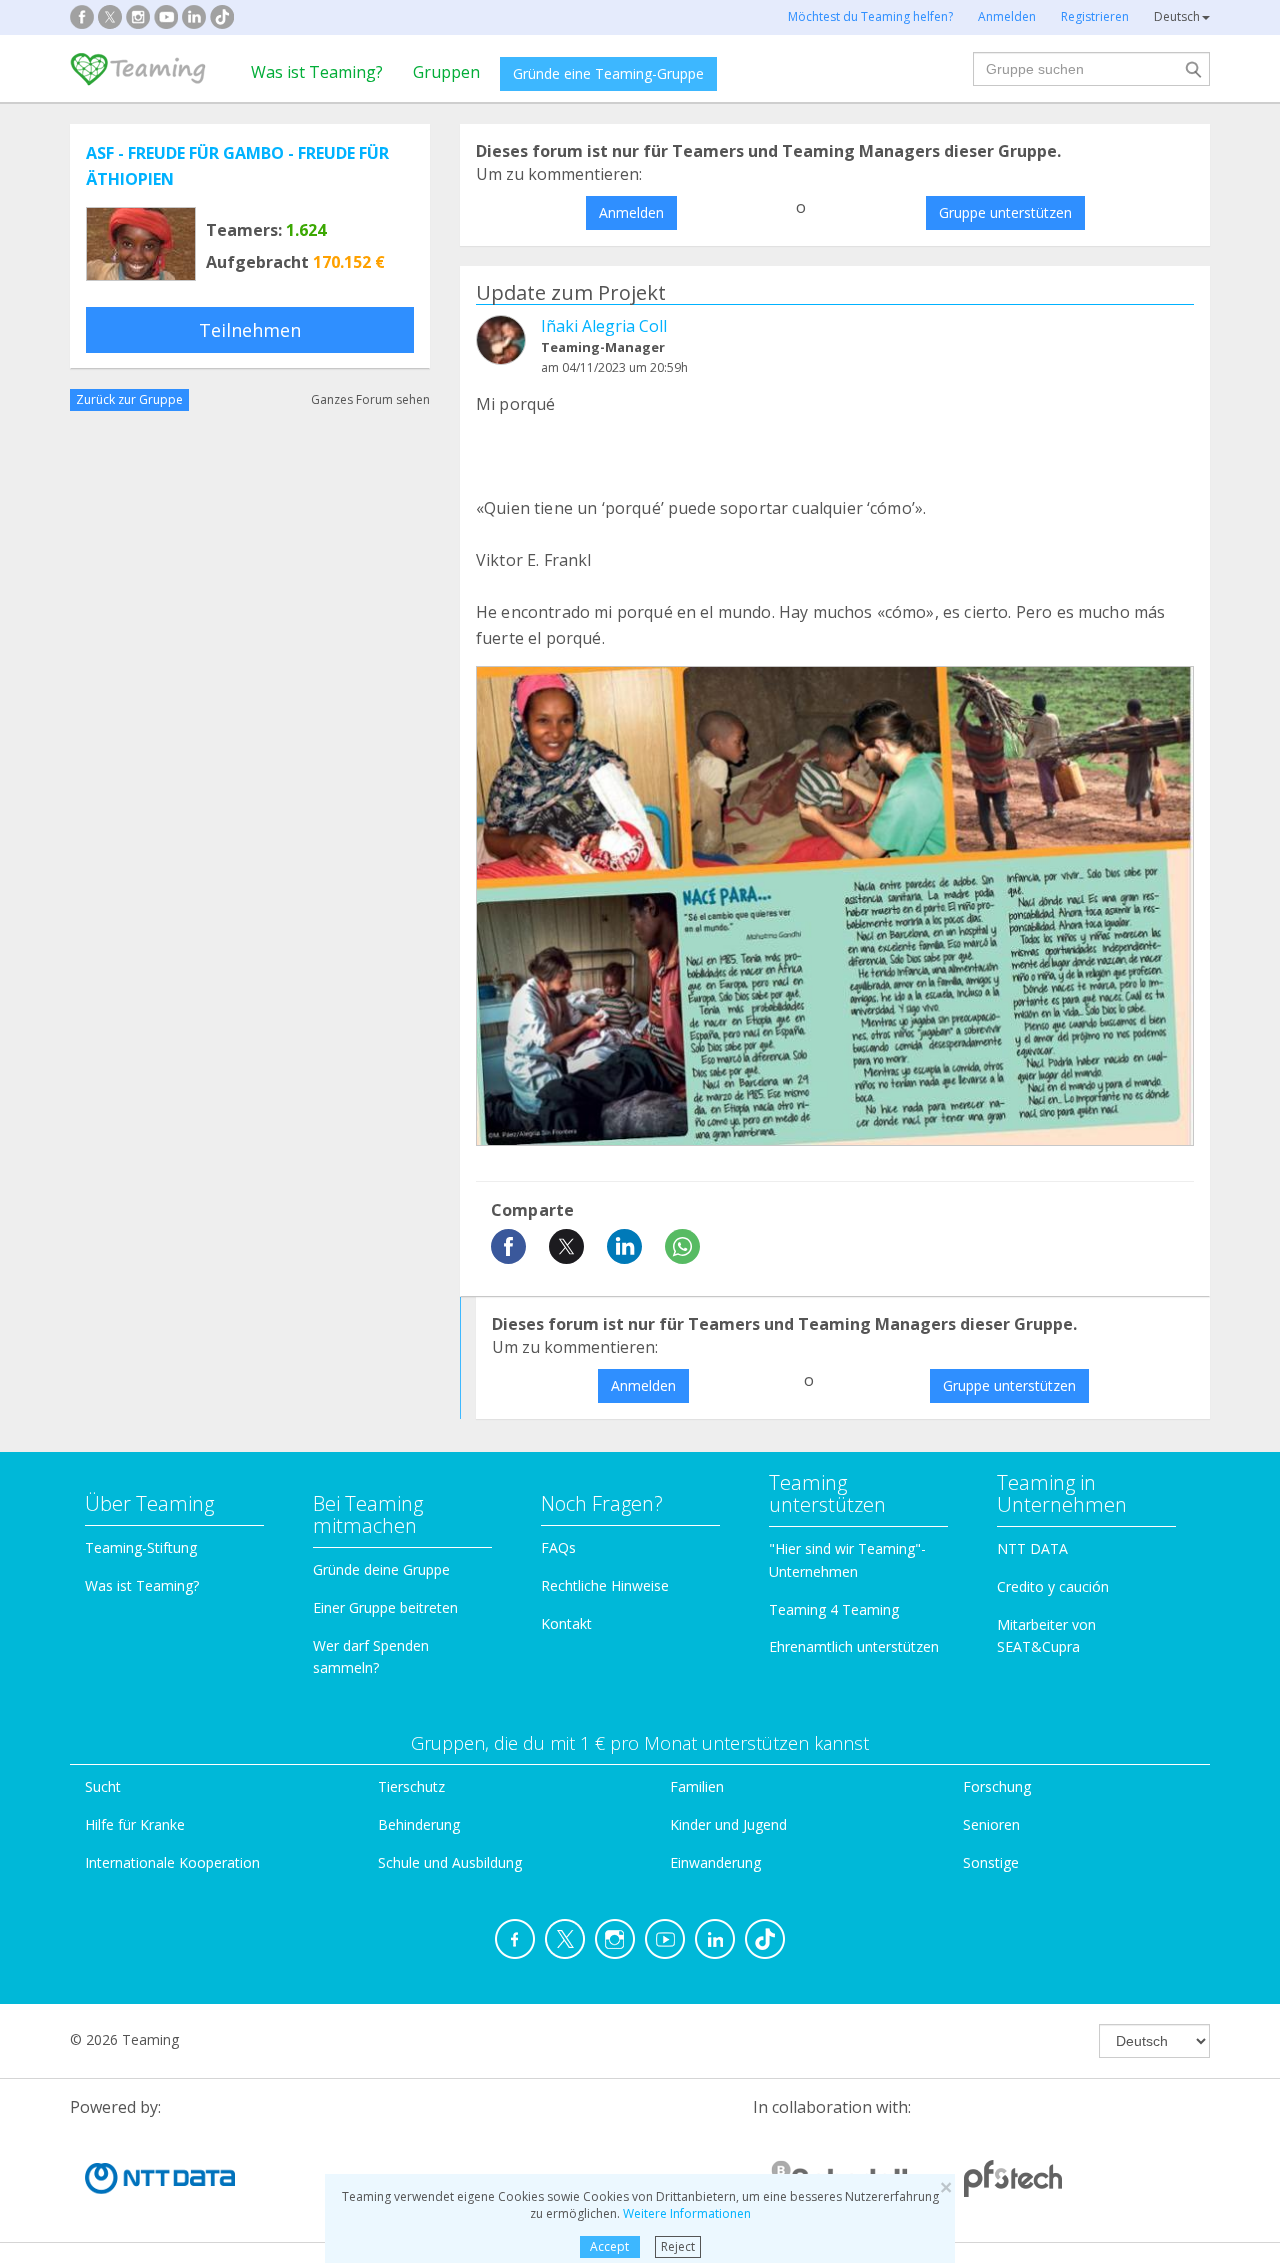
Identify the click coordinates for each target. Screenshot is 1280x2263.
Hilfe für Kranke (135, 1824)
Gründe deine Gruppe (381, 1569)
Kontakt (566, 1623)
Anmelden (631, 212)
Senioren (991, 1824)
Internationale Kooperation (172, 1862)
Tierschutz (411, 1786)
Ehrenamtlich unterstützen (854, 1646)
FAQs (558, 1547)
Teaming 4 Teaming (834, 1609)
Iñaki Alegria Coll (604, 326)
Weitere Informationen (687, 2213)
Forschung (997, 1786)
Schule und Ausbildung (450, 1862)
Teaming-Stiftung (141, 1547)
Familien (697, 1786)
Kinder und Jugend (728, 1824)
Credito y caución (1053, 1586)
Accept (609, 2246)
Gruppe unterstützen (1005, 212)
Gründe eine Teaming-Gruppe (608, 73)
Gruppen (446, 72)
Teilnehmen (250, 330)
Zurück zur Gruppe (129, 399)
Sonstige (991, 1862)
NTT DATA (1032, 1548)
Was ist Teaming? (317, 72)
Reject (678, 2246)
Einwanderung (715, 1862)
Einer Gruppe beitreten (385, 1607)
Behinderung (419, 1824)
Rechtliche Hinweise (605, 1585)
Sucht (103, 1786)
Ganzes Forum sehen (370, 399)
